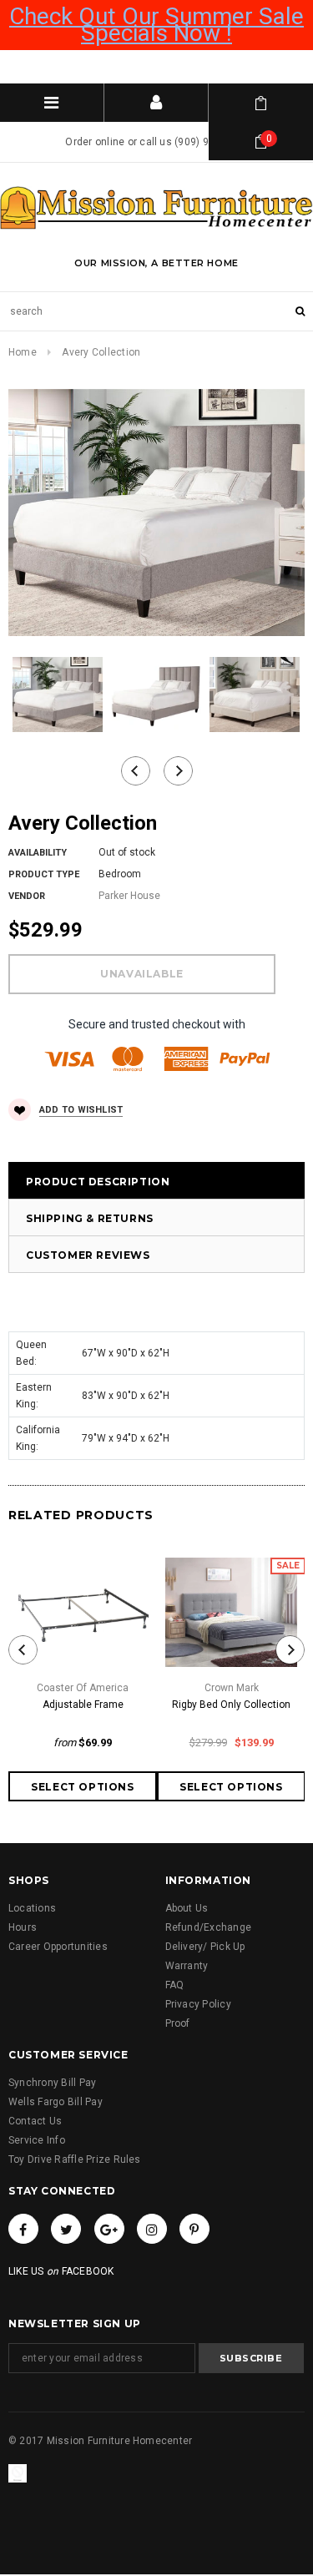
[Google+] (109, 2229)
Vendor (27, 896)
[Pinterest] (194, 2229)
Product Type (44, 874)
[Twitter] (66, 2229)
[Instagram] (152, 2229)
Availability (38, 853)
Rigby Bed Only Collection (231, 1705)
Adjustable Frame (83, 1705)
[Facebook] (23, 2229)
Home (23, 352)
